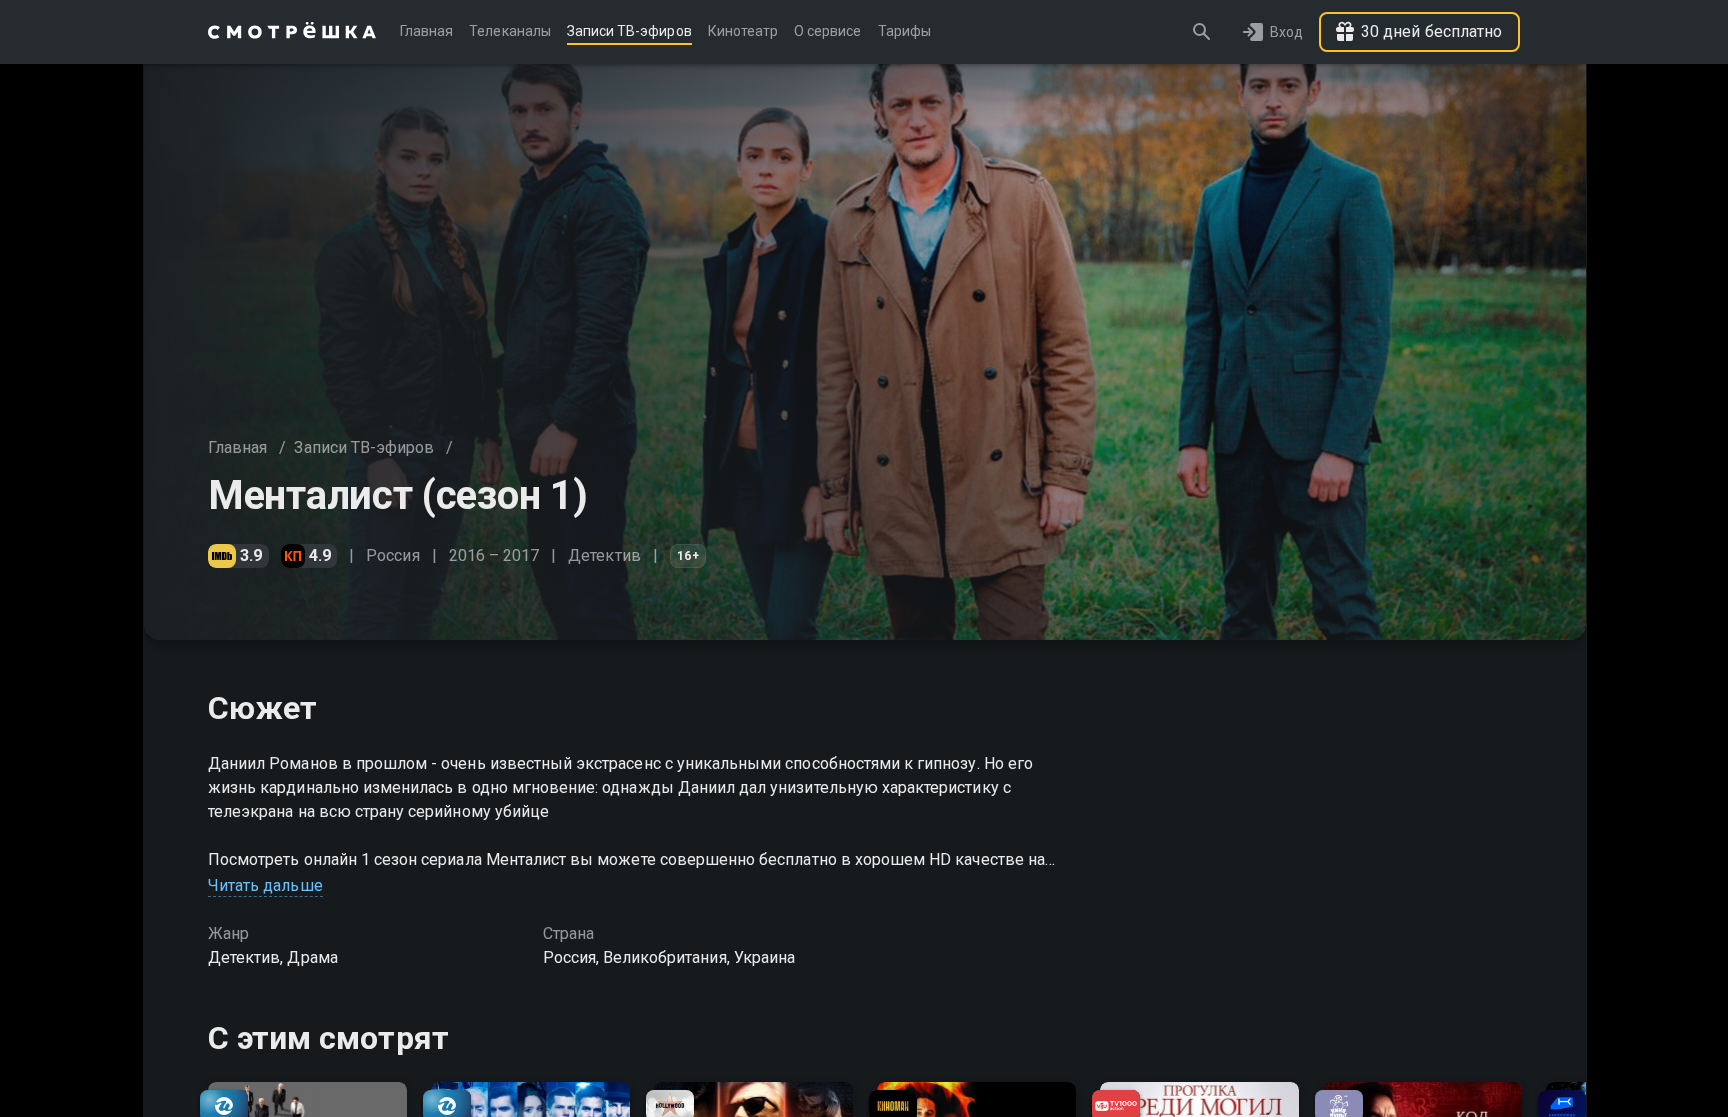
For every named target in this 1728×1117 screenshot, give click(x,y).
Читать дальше (265, 885)
